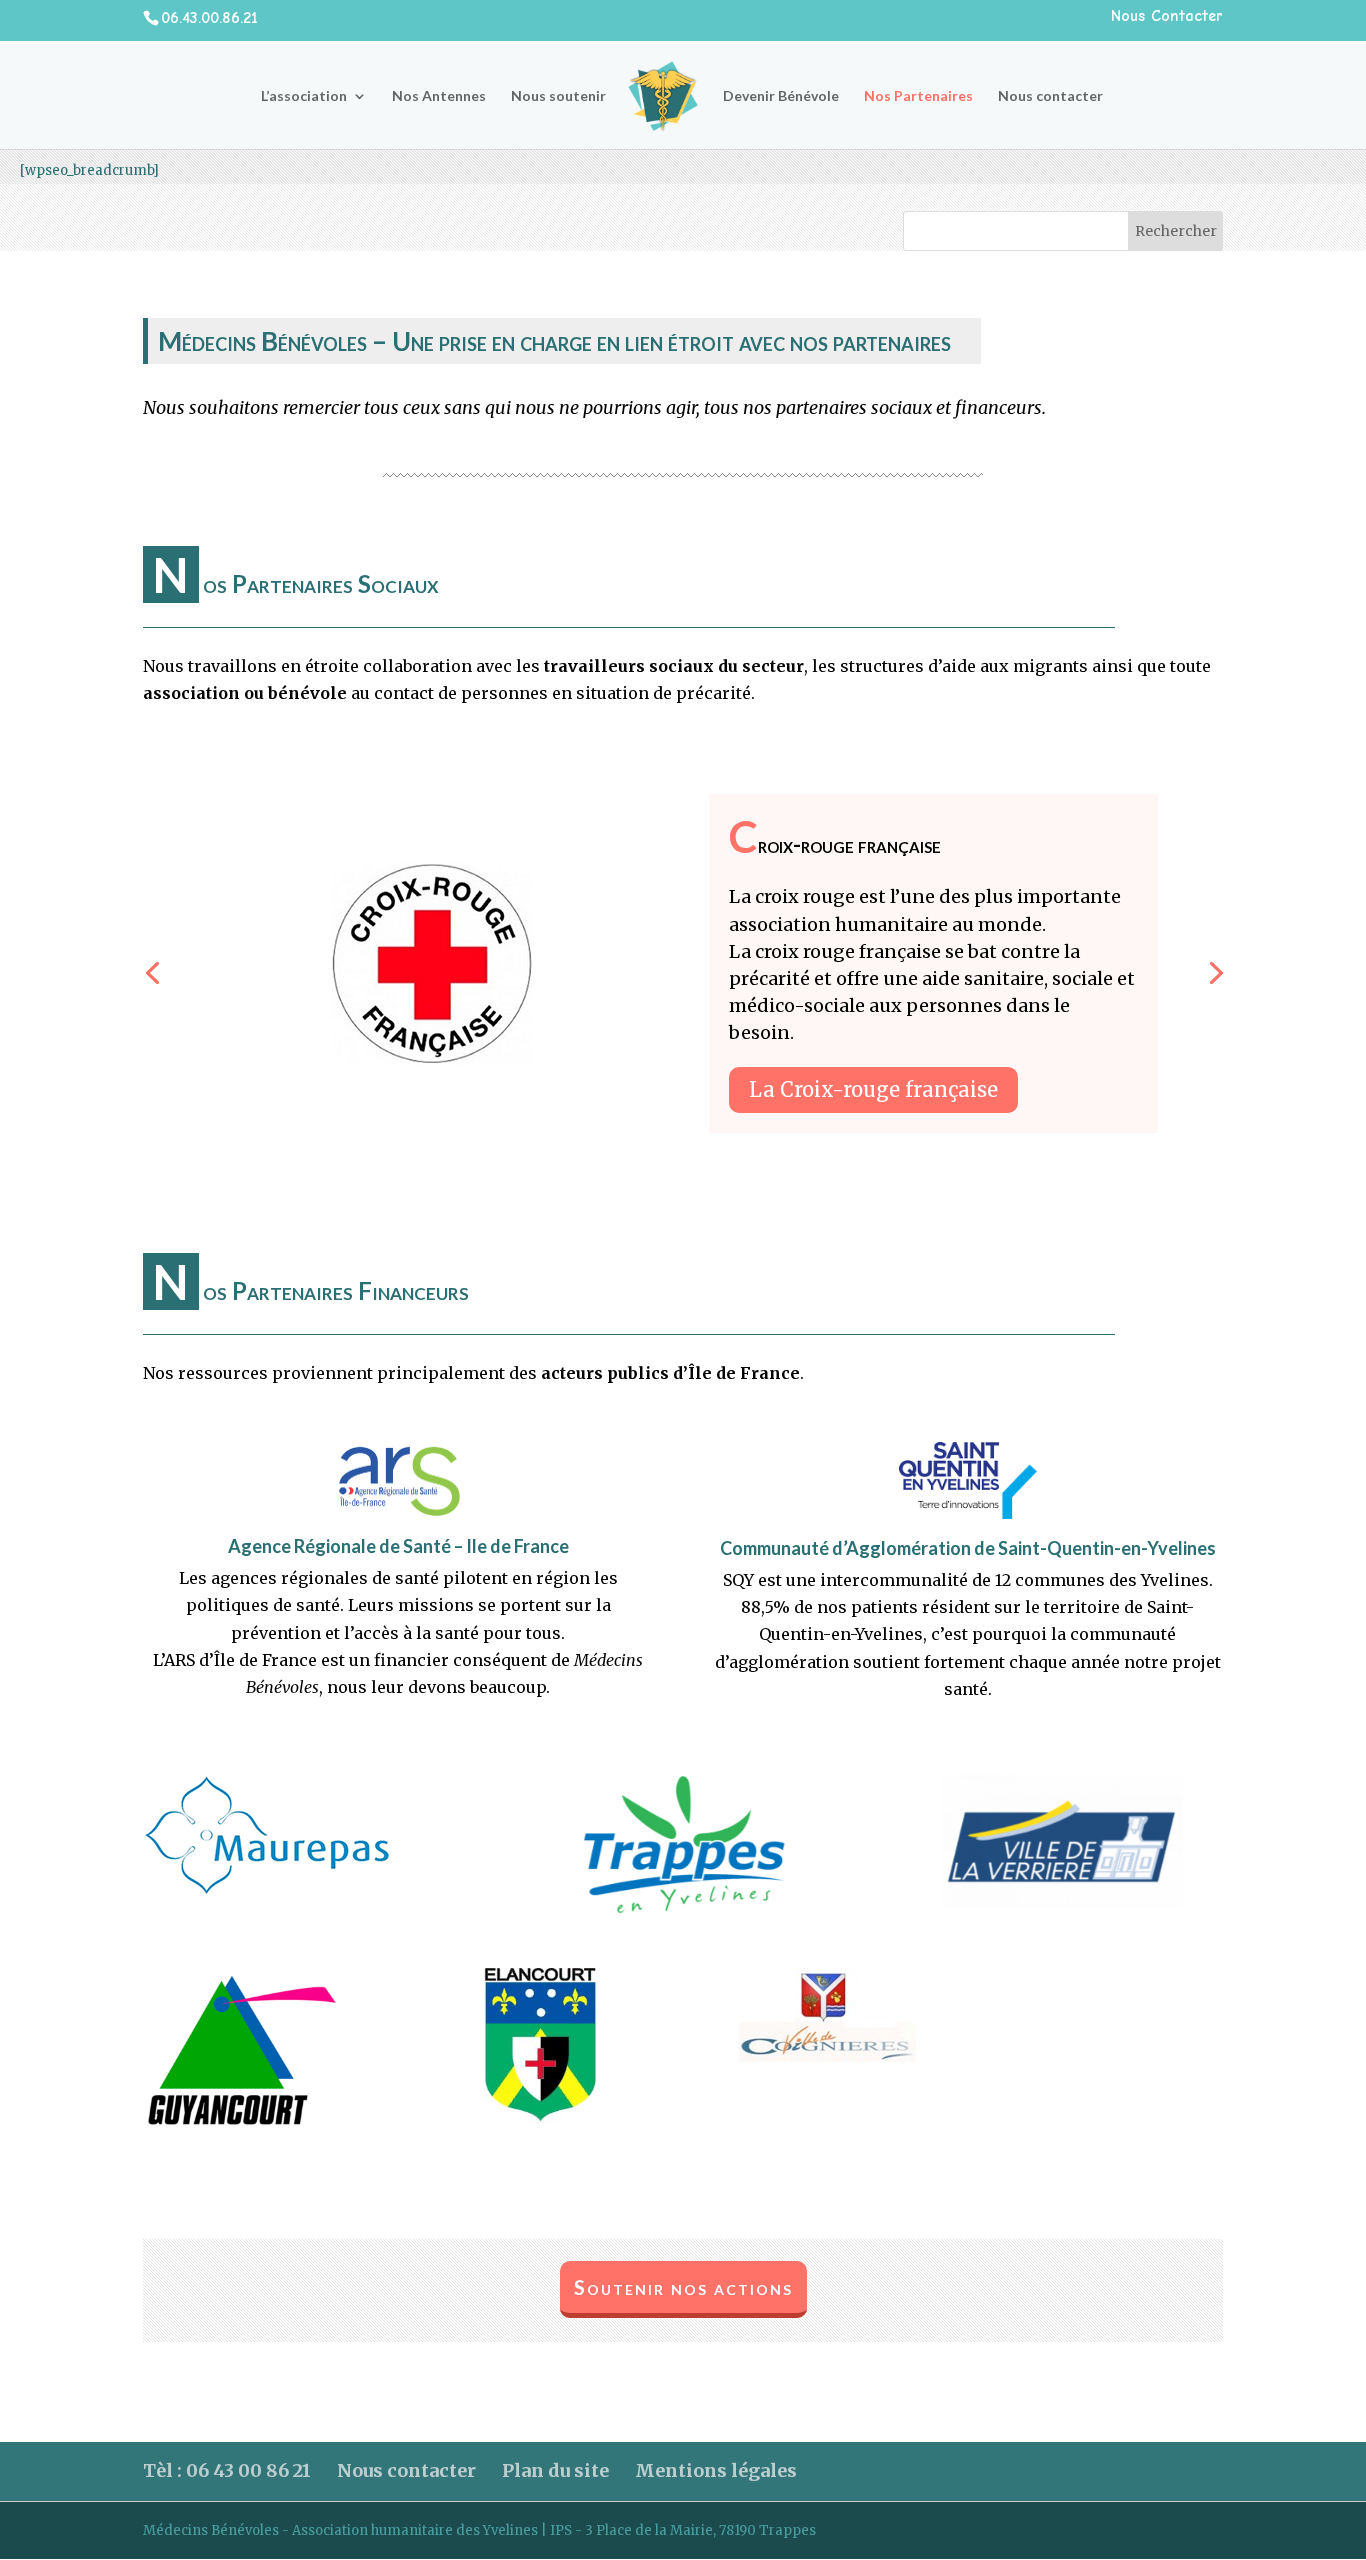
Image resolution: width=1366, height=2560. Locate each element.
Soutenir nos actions (683, 2287)
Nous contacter (1050, 96)
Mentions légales (716, 2470)
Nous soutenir (558, 96)
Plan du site (555, 2470)
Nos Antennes (439, 96)
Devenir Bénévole (781, 96)
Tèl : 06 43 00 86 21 (227, 2470)
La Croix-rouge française (873, 1089)
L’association (304, 96)
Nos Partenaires (918, 96)
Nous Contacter (1167, 16)
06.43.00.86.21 (209, 18)
